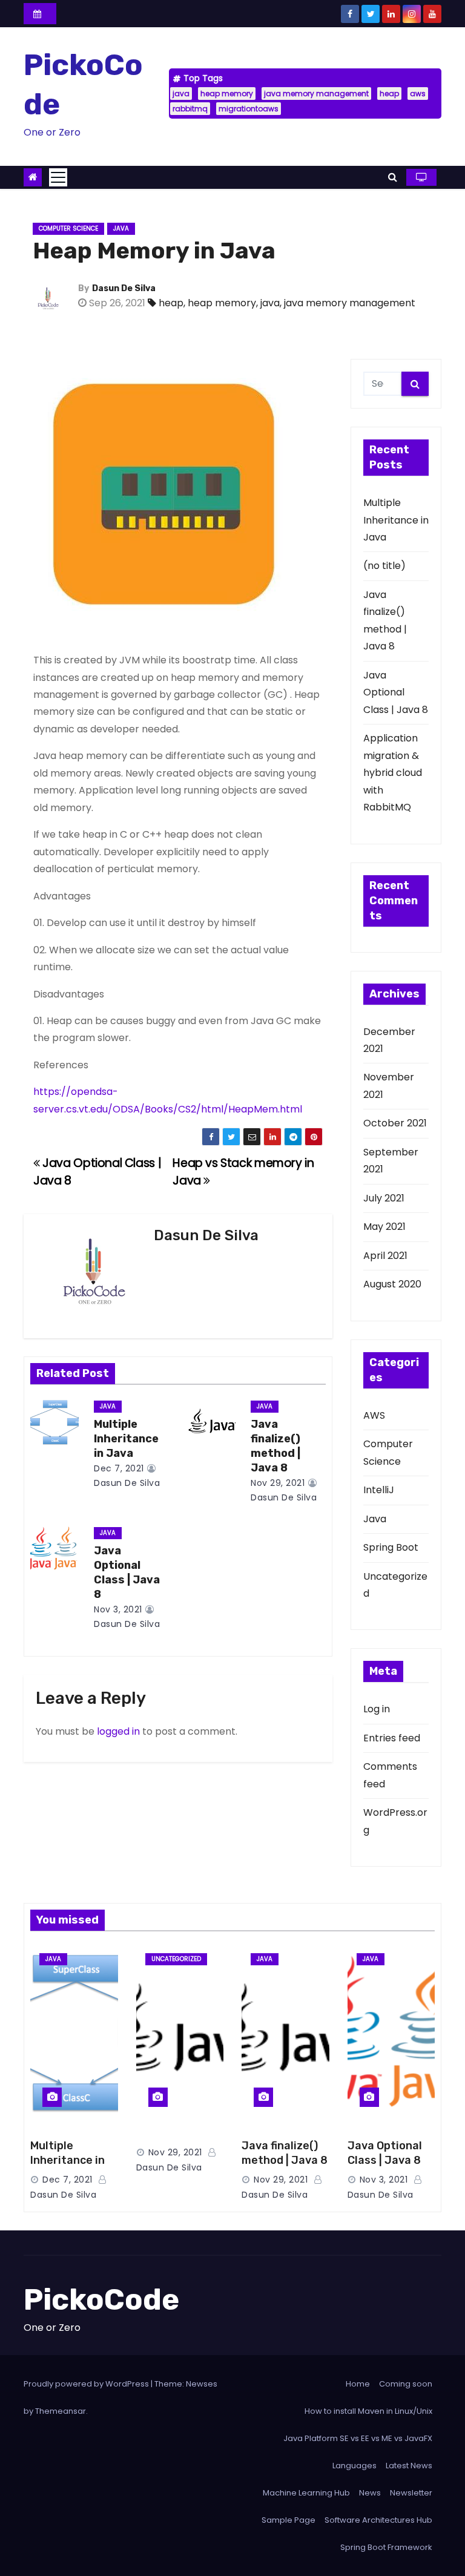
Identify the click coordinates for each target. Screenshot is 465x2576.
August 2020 (392, 1284)
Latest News (409, 2466)
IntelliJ (379, 1490)
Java (121, 228)
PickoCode (101, 2299)
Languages (355, 2466)
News (370, 2493)
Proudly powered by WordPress (87, 2384)
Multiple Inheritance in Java (126, 1439)
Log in (377, 1709)
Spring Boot (391, 1547)
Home (358, 2384)
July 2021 (384, 1198)
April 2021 (385, 1256)
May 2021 (384, 1227)
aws (418, 94)
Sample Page (289, 2520)
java (181, 94)
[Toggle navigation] (58, 177)
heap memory (227, 94)
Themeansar (61, 2411)
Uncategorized (176, 1959)
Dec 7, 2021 (119, 1468)
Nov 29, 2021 (278, 1483)
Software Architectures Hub (378, 2520)
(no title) (384, 566)
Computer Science (68, 228)
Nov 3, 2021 (118, 1609)
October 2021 (395, 1123)
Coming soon (406, 2384)
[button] (393, 177)
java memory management (316, 94)
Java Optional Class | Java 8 (127, 1572)
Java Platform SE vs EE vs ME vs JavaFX (358, 2438)
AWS (374, 1415)
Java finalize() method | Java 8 (275, 1446)
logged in (118, 1731)
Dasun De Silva (124, 288)
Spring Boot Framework (386, 2547)
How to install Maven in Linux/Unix (368, 2411)
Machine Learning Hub (306, 2493)
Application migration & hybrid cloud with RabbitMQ (393, 773)
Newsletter (411, 2493)
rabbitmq (190, 109)
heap (389, 94)
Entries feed (392, 1738)
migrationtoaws (249, 109)
